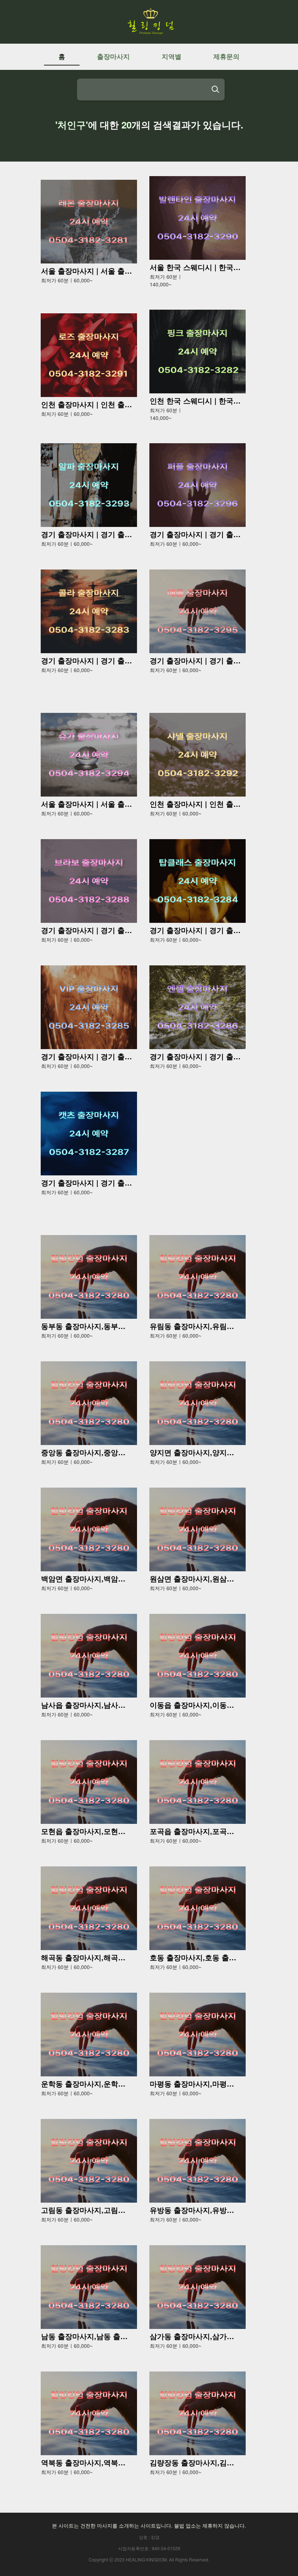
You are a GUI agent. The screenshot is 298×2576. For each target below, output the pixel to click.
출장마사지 (113, 56)
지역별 (172, 56)
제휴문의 (226, 56)
